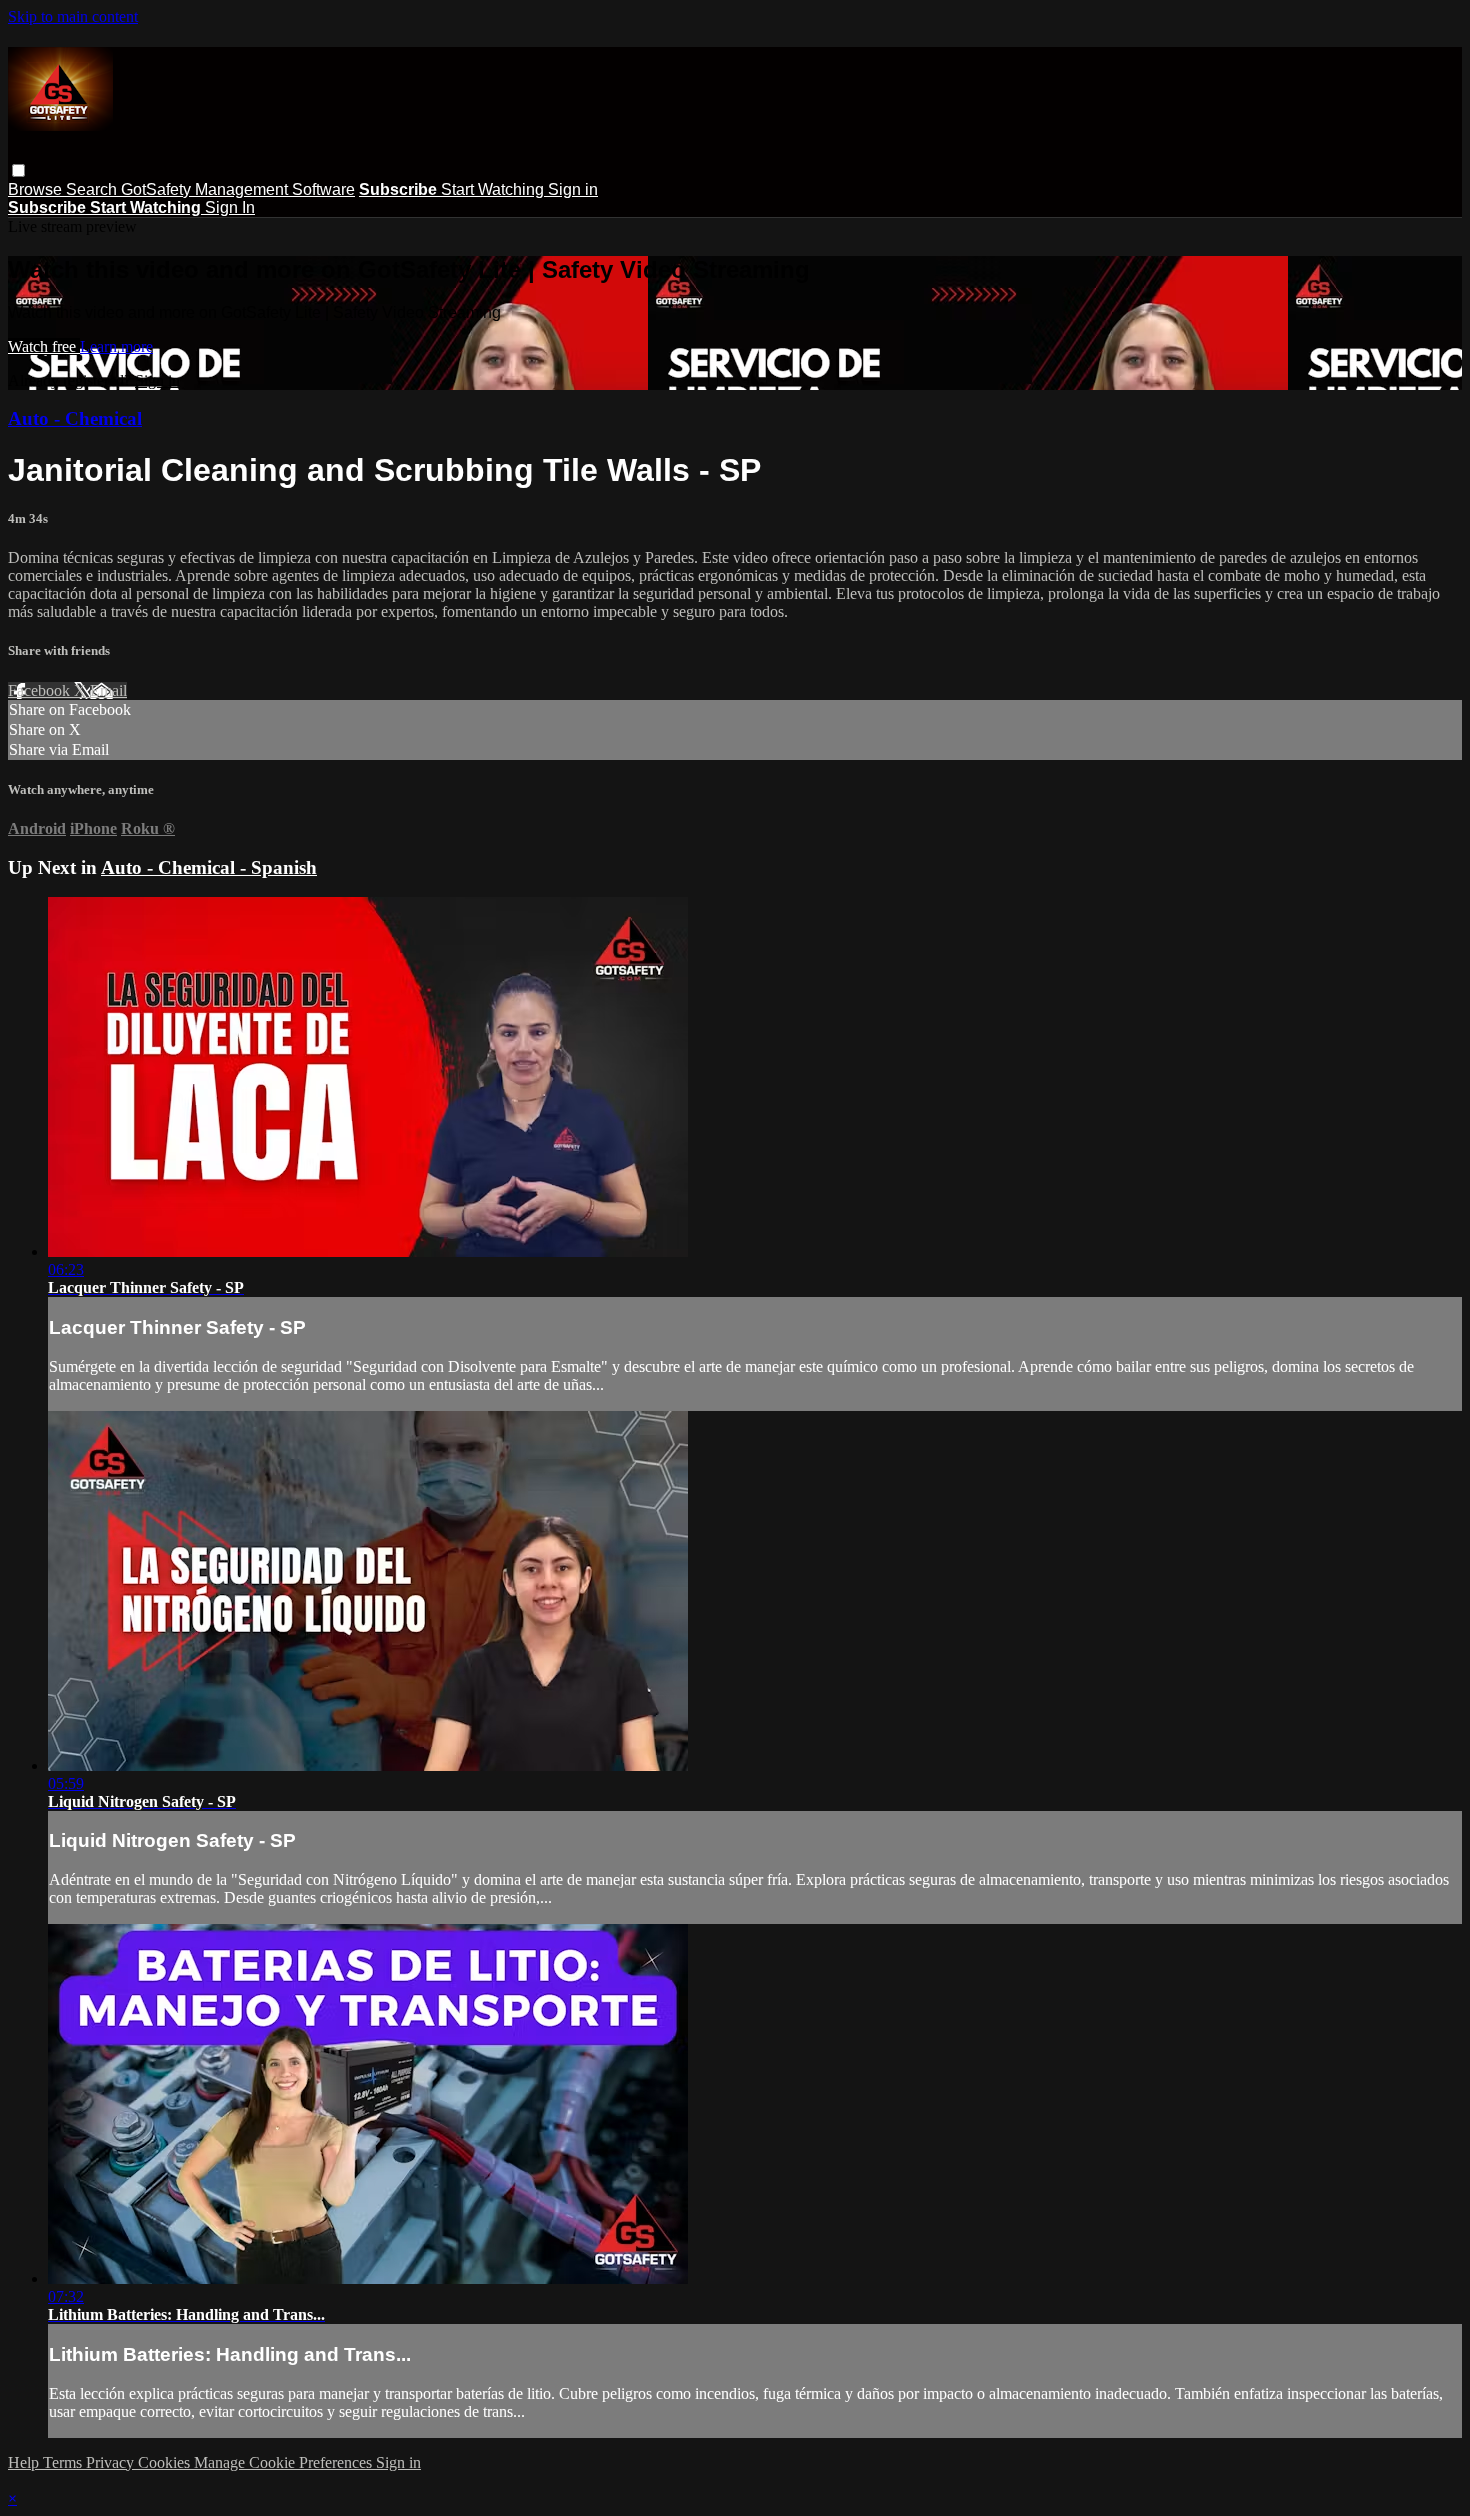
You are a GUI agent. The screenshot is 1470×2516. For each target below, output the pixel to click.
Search (93, 189)
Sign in (573, 189)
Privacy (112, 2462)
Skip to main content (73, 16)
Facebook (41, 690)
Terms (64, 2462)
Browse (37, 189)
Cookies (166, 2462)
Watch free (44, 346)
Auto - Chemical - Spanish (209, 867)
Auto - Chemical (75, 418)
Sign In (230, 207)
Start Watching (494, 189)
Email (108, 690)
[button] (18, 170)
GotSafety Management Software (238, 189)
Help (25, 2462)
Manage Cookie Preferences (285, 2462)
